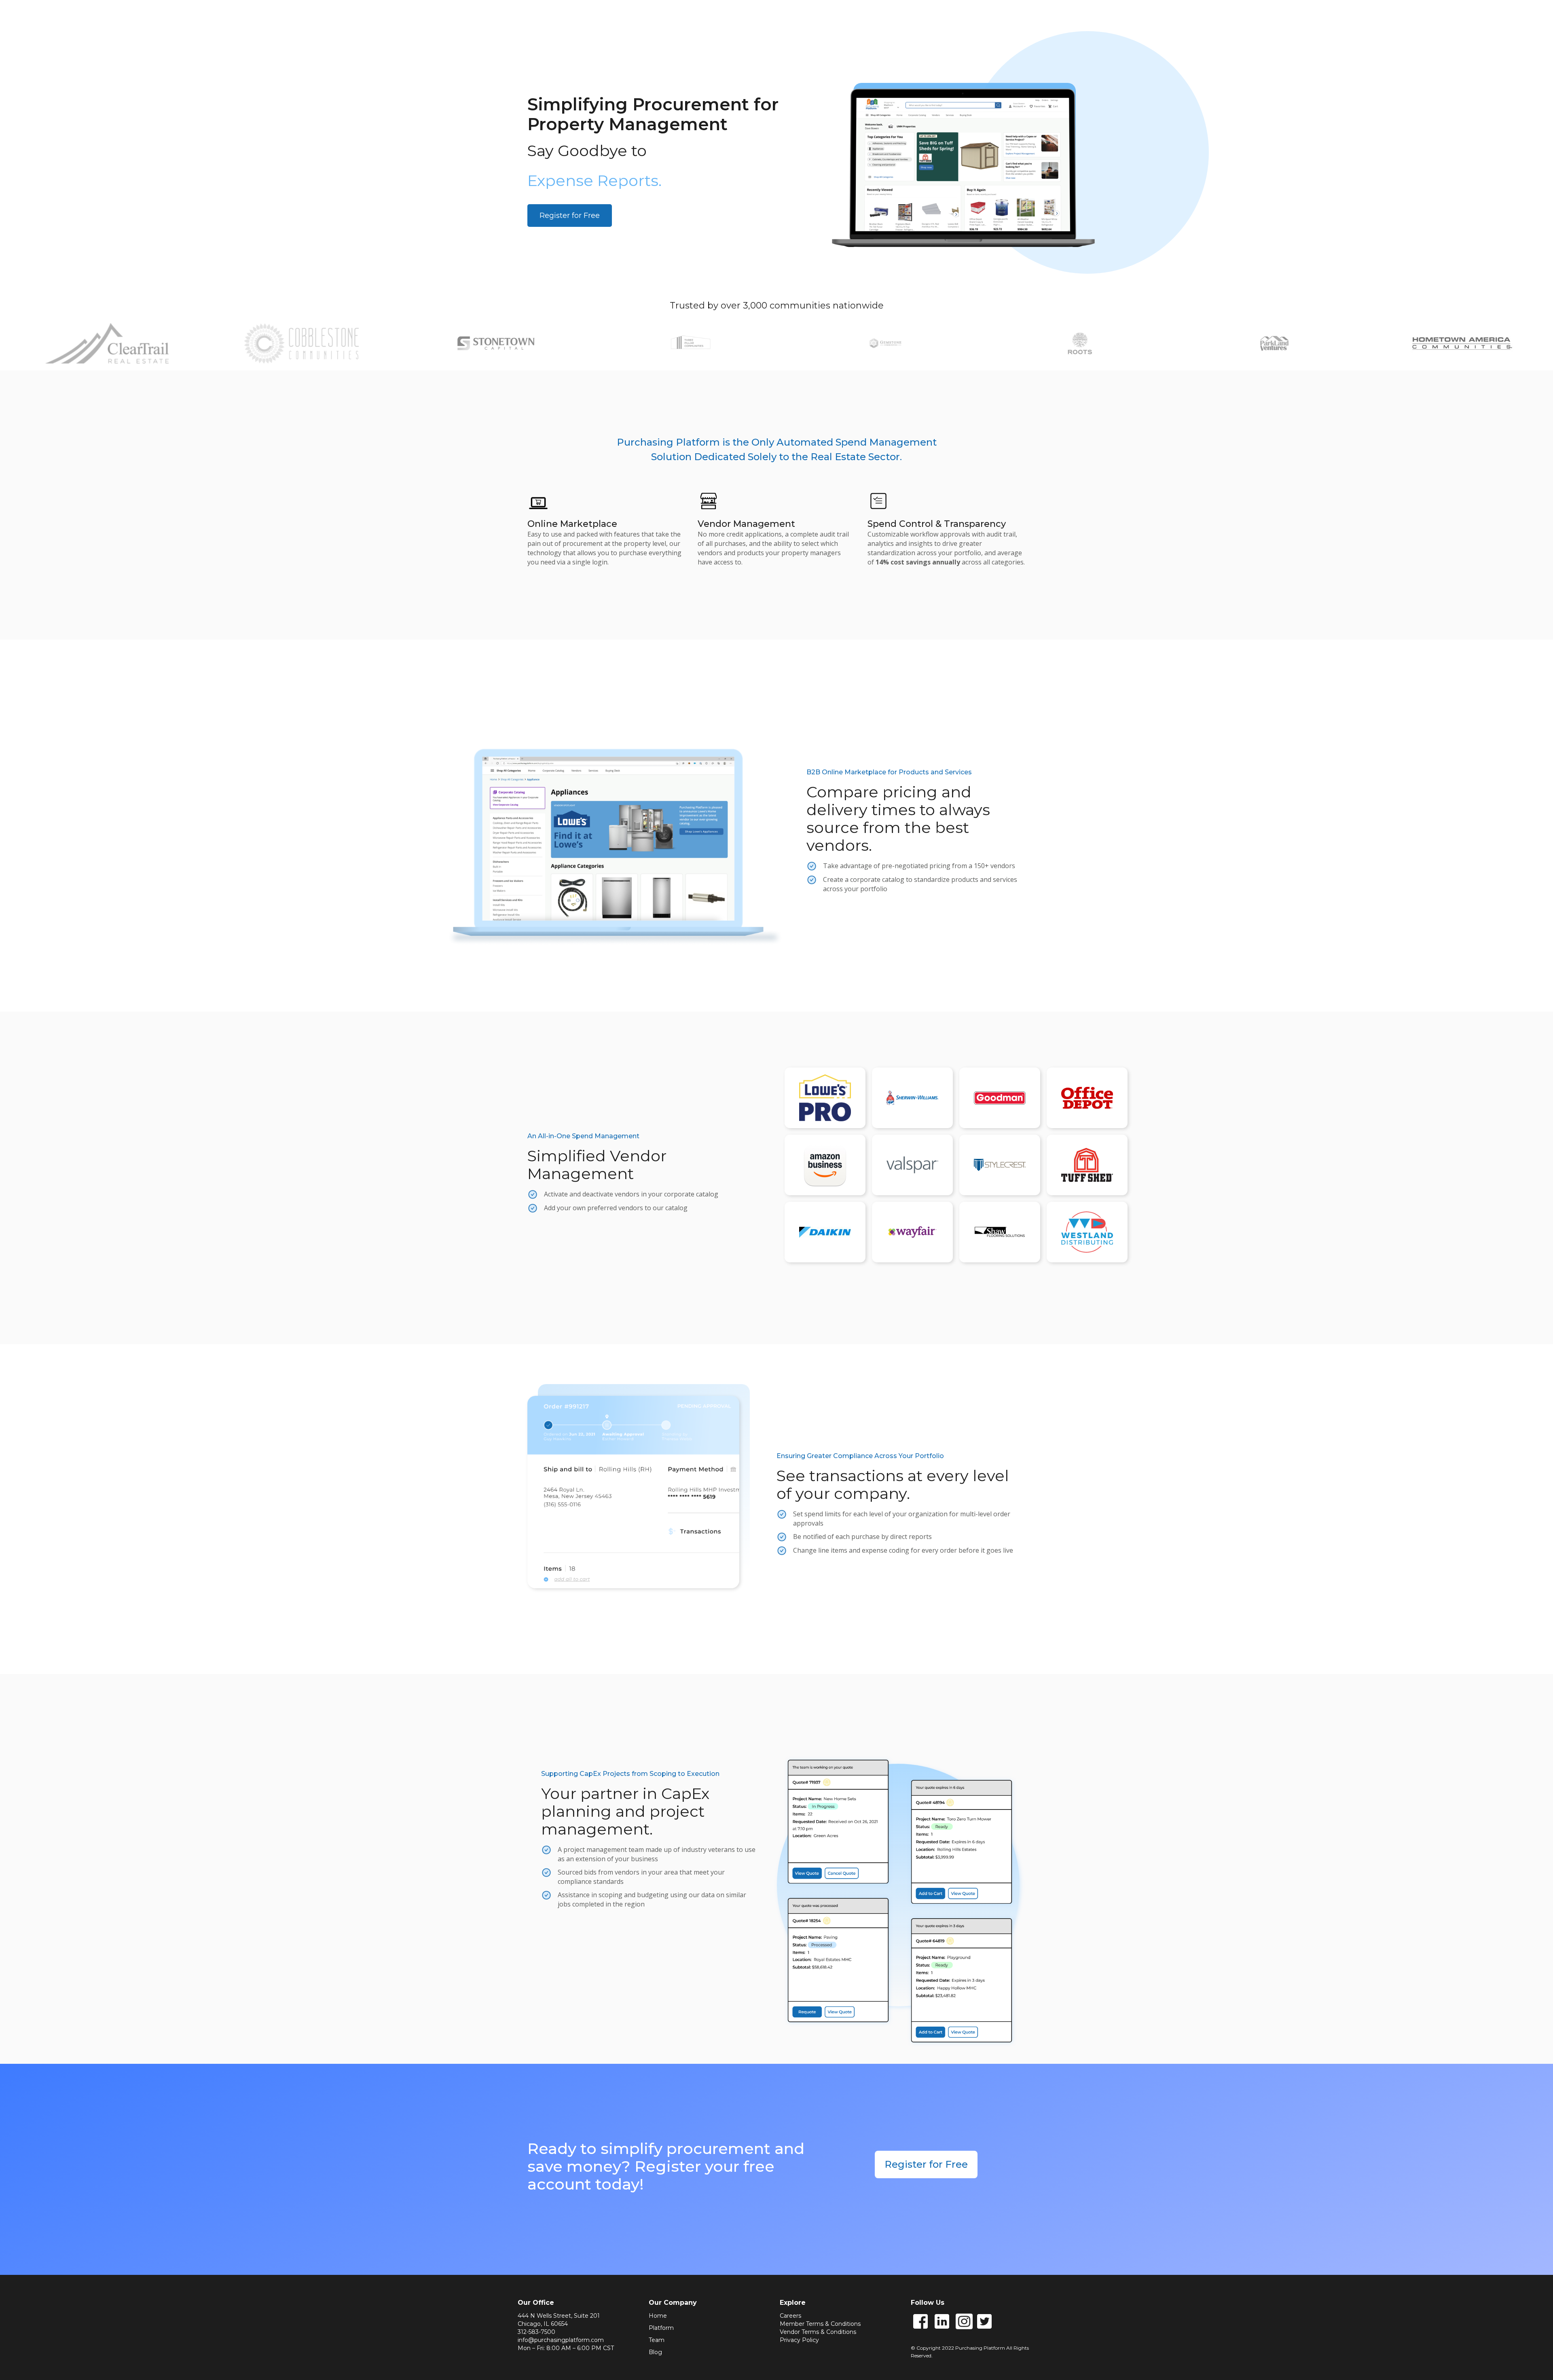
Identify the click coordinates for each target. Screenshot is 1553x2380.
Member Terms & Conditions (820, 2324)
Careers (790, 2316)
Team (657, 2340)
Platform (661, 2328)
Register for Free (570, 216)
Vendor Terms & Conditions (818, 2332)
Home (658, 2316)
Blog (655, 2352)
